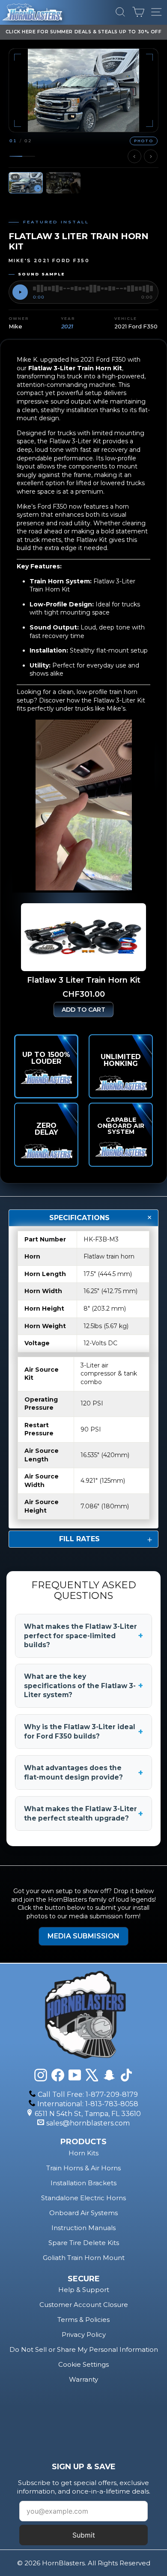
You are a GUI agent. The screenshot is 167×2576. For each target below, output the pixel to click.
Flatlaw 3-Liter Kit (119, 700)
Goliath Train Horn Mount (84, 2258)
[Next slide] (151, 156)
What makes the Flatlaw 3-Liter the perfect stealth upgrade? (83, 1813)
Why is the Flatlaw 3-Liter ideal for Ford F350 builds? (83, 1731)
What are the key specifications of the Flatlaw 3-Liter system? (83, 1686)
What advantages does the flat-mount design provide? (83, 1772)
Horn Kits (83, 2153)
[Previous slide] (134, 156)
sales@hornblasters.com (88, 2123)
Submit (84, 2535)
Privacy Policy (84, 2334)
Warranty (83, 2379)
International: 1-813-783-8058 (88, 2104)
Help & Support (84, 2290)
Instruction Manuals (83, 2228)
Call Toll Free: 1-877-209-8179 (88, 2094)
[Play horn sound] (20, 292)
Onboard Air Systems (83, 2213)
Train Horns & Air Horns (83, 2168)
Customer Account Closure (84, 2305)
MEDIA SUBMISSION (83, 1936)
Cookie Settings (83, 2364)
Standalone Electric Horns (83, 2198)
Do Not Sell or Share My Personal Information (84, 2349)
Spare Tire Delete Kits (84, 2243)
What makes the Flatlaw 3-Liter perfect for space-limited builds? (83, 1636)
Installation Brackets (83, 2183)
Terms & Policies (83, 2320)
